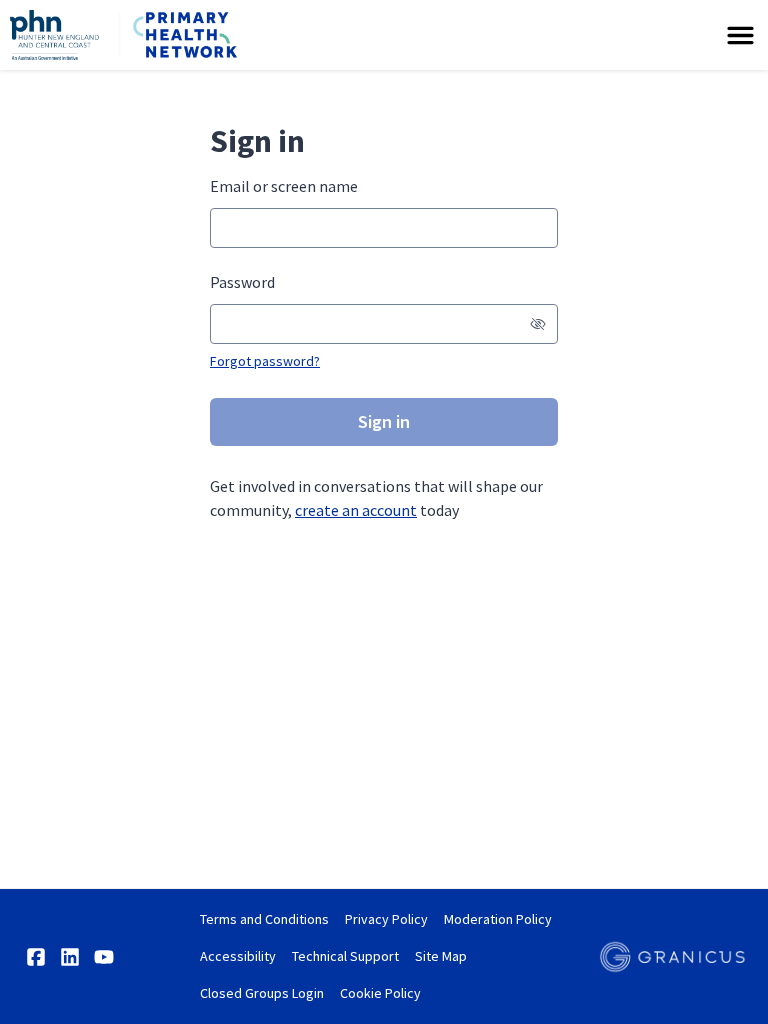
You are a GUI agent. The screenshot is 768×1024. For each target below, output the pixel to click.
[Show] (538, 324)
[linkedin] (70, 957)
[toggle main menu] (740, 35)
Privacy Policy (386, 919)
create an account (356, 510)
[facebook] (36, 957)
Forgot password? (265, 361)
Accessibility (238, 956)
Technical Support (345, 956)
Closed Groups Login (262, 993)
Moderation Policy (498, 919)
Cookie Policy (380, 993)
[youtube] (104, 957)
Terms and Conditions (264, 919)
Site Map (441, 956)
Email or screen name (284, 186)
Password (242, 282)
